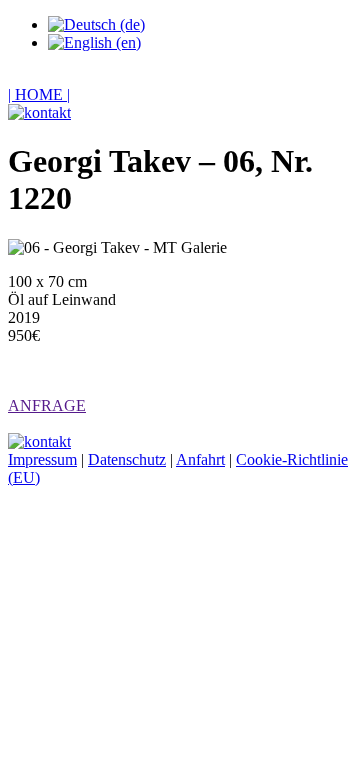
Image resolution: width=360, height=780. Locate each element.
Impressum (42, 459)
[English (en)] (94, 42)
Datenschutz (127, 459)
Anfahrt (200, 459)
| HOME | (39, 94)
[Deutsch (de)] (96, 24)
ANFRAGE (47, 405)
